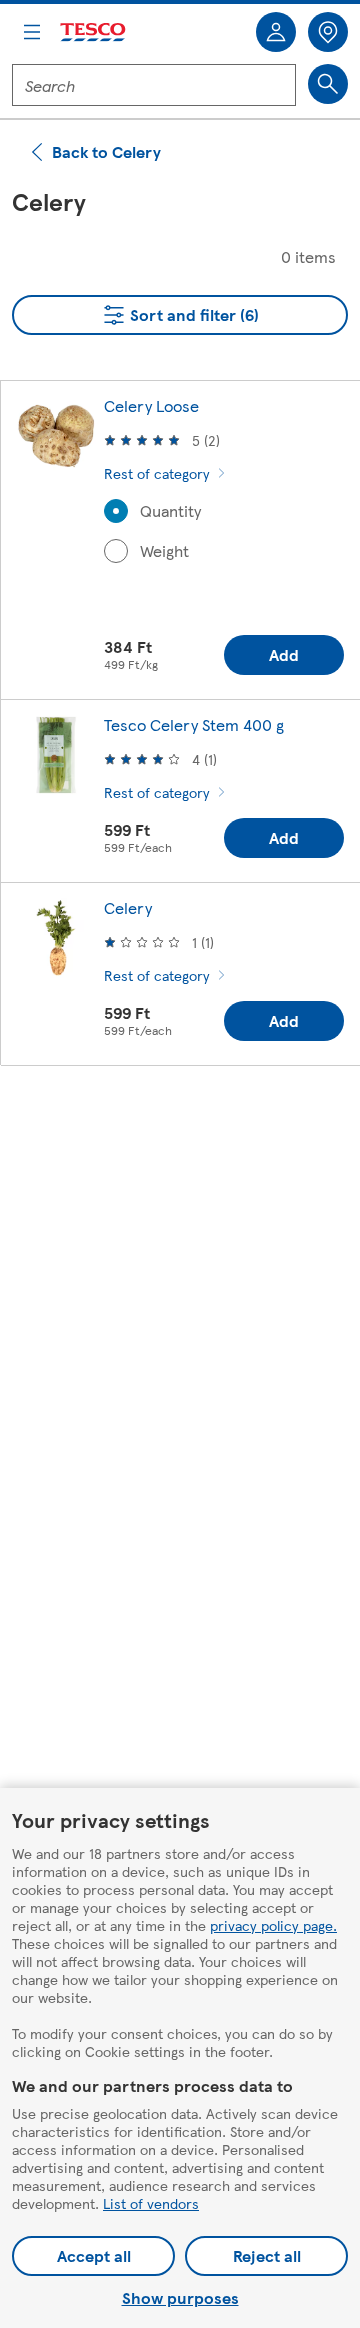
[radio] (116, 511)
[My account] (276, 32)
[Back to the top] (190, 1131)
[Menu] (32, 32)
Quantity (170, 511)
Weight (164, 551)
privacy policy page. (273, 1925)
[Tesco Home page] (94, 32)
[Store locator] (328, 32)
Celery (128, 907)
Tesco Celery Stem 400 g (194, 724)
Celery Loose (151, 405)
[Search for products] (328, 84)
